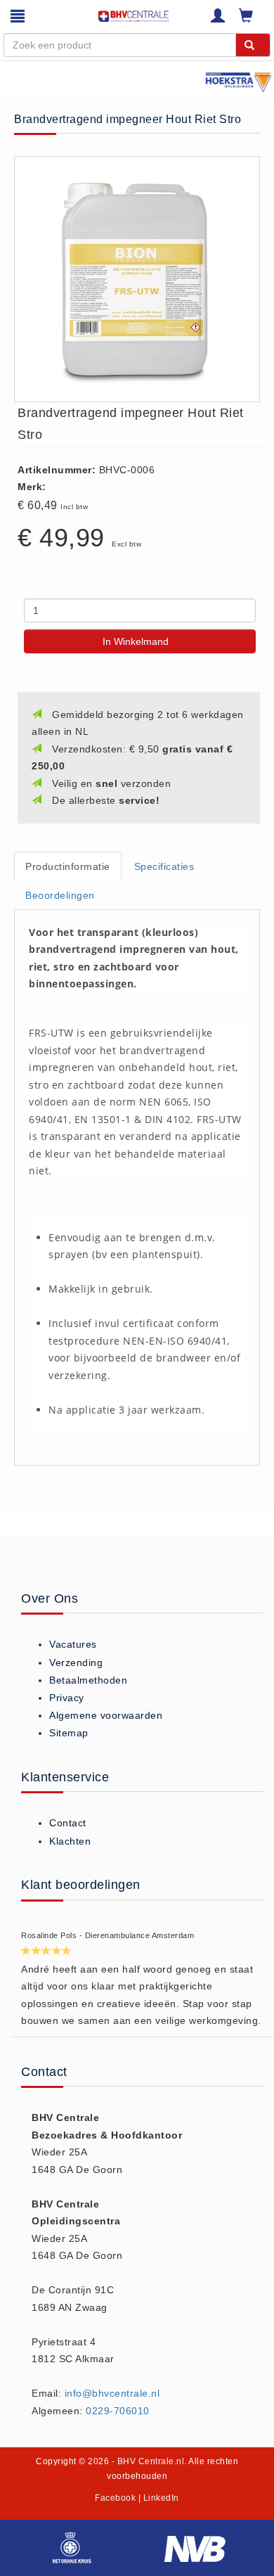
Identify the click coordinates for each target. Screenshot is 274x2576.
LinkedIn (161, 2498)
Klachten (70, 1841)
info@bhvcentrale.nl (112, 2393)
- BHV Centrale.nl (148, 2461)
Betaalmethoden (88, 1680)
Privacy (67, 1698)
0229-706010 (118, 2411)
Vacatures (73, 1644)
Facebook (115, 2498)
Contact (68, 1823)
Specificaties (164, 866)
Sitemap (69, 1733)
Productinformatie (68, 866)
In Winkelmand (136, 641)
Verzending (76, 1662)
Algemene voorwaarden (106, 1715)
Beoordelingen (60, 895)
